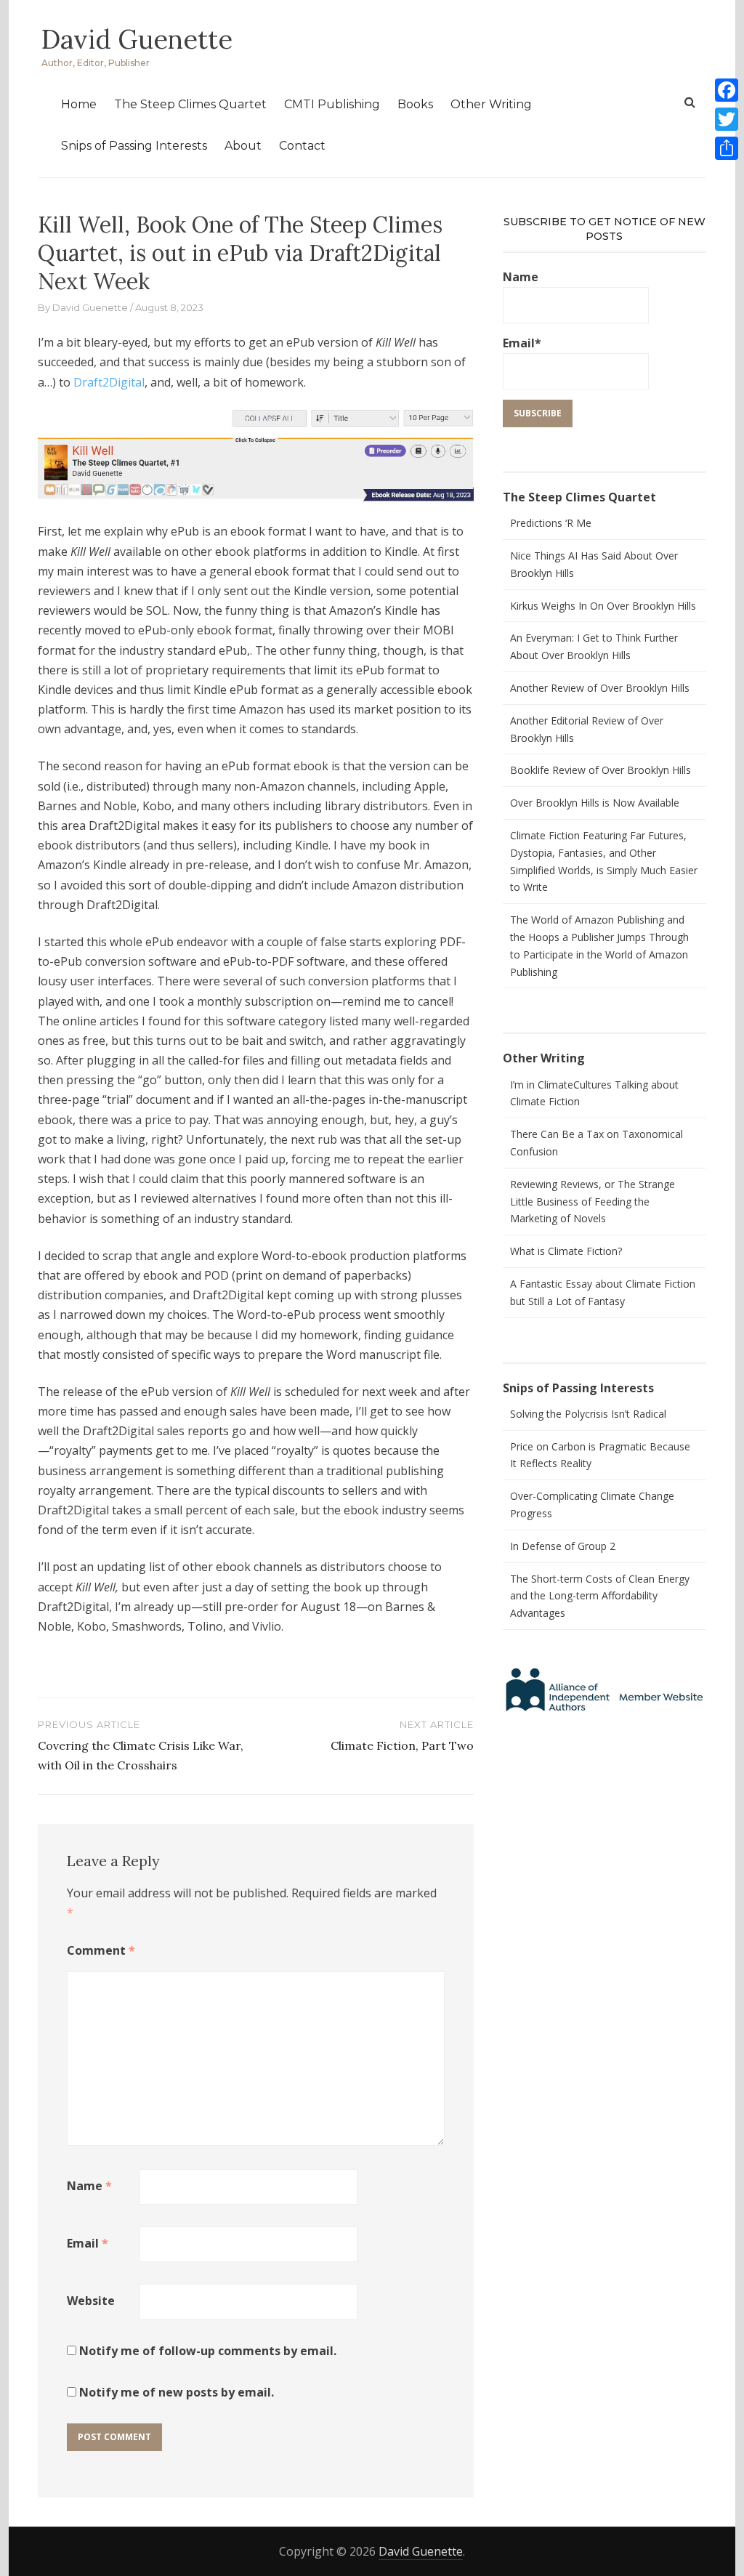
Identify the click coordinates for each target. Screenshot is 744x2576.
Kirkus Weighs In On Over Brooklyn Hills (603, 606)
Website (91, 2301)
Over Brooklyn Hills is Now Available (595, 803)
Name (89, 2186)
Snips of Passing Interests (134, 146)
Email (88, 2243)
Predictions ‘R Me (551, 523)
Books (415, 104)
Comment (101, 1950)
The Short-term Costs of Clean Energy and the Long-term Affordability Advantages (600, 1596)
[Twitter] (727, 119)
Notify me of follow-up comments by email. (208, 2351)
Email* (522, 343)
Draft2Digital (109, 382)
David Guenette (137, 39)
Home (79, 104)
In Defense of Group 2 (563, 1546)
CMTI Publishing (332, 104)
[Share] (727, 148)
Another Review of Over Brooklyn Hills (600, 688)
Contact (302, 146)
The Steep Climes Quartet (190, 104)
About (243, 146)
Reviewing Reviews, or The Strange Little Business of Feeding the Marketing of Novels (593, 1202)
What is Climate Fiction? (566, 1251)
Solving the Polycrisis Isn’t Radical (588, 1414)
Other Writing (491, 104)
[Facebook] (727, 90)
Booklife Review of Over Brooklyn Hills (601, 770)
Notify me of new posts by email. (177, 2392)
